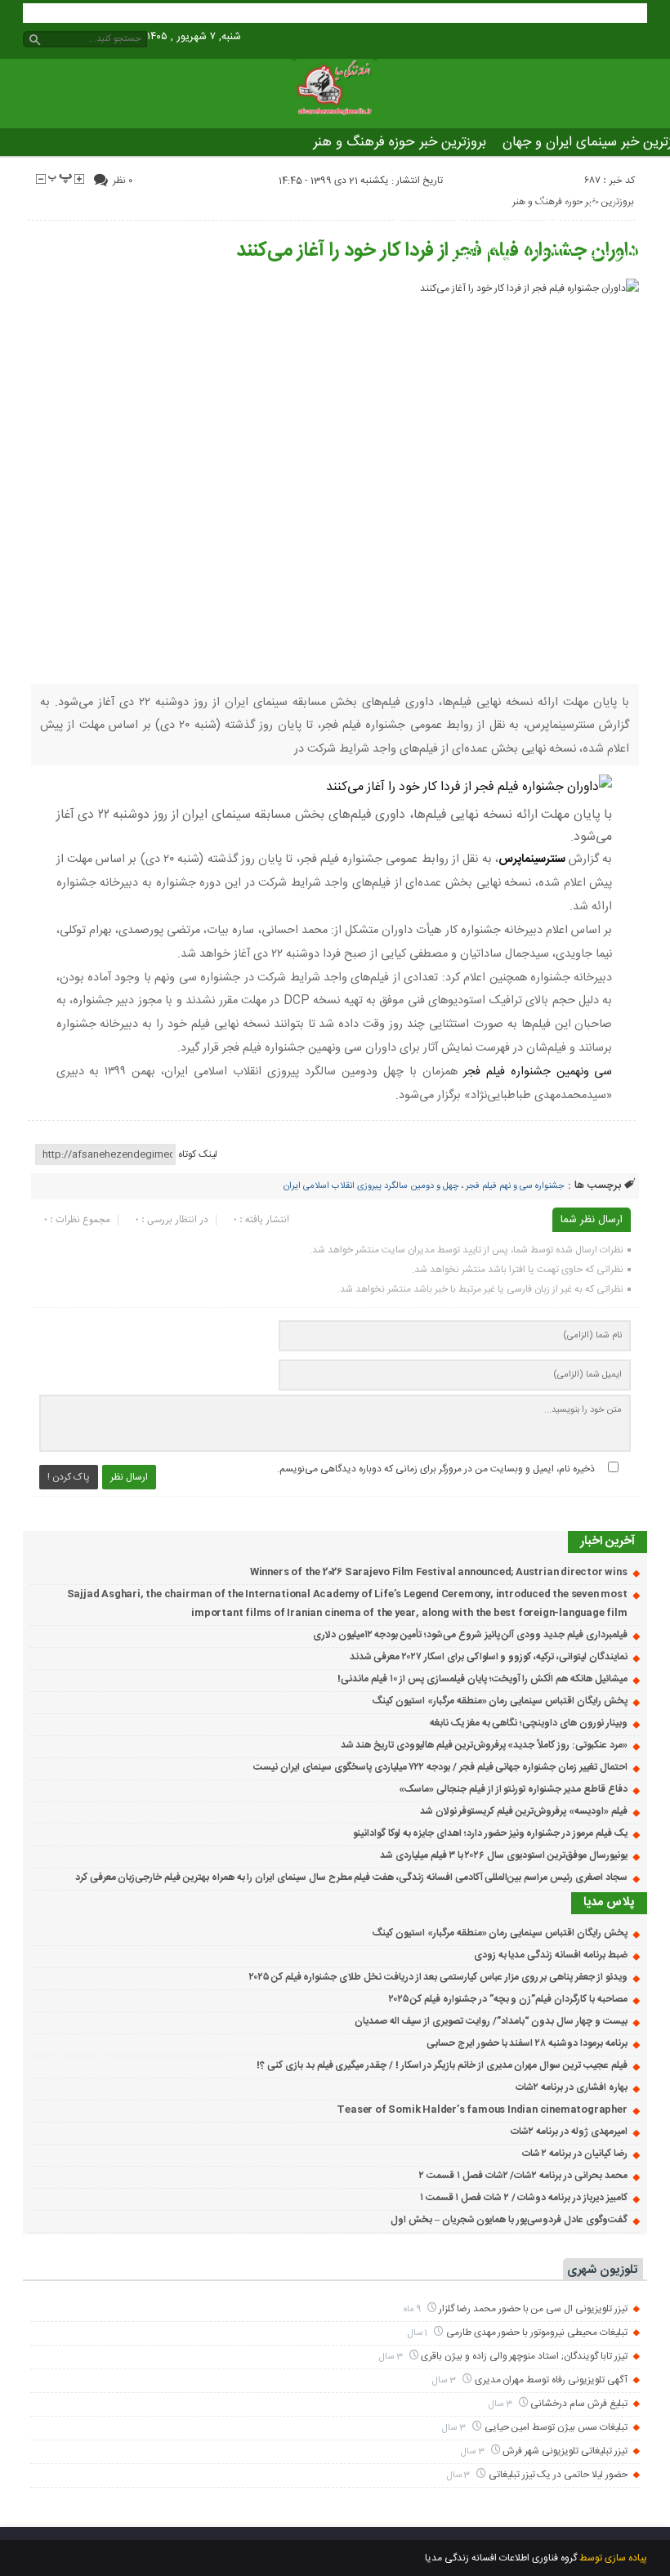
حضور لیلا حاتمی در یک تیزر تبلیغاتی (558, 2475)
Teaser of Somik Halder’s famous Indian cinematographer (482, 2109)
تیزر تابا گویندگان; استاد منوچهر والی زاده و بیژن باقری (524, 2356)
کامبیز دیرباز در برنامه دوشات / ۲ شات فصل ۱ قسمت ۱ (524, 2198)
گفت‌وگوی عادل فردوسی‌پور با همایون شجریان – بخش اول (509, 2220)
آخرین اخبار (607, 1541)
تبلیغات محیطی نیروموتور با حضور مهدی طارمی (537, 2333)
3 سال (392, 2357)
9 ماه (413, 2309)
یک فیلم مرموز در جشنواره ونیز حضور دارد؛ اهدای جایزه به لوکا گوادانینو (490, 1833)
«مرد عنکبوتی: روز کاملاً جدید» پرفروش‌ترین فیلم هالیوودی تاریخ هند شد (484, 1745)
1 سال (419, 2333)
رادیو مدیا (614, 253)
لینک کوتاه (198, 1154)
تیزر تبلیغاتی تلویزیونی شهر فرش (565, 2451)
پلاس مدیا (588, 198)
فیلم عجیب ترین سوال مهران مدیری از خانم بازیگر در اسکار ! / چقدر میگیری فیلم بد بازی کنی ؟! (442, 2065)
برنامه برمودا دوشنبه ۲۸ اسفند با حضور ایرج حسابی (527, 2043)
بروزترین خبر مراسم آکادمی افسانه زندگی (506, 170)
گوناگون (322, 198)
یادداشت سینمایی (494, 198)
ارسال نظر (129, 1477)
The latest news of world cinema (502, 225)
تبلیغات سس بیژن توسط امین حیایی (556, 2427)
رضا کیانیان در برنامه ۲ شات (575, 2154)
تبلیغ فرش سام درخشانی (578, 2404)
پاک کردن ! (69, 1477)
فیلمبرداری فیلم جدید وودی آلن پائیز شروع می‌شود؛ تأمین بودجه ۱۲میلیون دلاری (470, 1635)
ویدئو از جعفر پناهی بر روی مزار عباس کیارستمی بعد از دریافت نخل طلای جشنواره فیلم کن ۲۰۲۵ (438, 1977)
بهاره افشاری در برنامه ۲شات (571, 2087)
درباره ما (549, 253)
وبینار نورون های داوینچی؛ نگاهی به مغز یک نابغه (528, 1723)
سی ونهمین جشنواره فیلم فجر (538, 1072)
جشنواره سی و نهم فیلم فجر (515, 1186)
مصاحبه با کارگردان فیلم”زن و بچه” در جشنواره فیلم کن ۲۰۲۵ (508, 1999)
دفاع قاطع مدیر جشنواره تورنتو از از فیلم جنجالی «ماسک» (513, 1789)
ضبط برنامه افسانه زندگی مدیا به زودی (551, 1955)
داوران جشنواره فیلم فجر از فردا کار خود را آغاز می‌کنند (437, 251)
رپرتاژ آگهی (481, 253)
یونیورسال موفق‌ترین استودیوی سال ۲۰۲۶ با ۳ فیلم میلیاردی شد (503, 1855)
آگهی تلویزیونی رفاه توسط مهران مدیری (551, 2380)
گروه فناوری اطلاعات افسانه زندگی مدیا (501, 2558)
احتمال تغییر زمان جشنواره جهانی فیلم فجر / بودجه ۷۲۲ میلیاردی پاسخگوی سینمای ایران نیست (440, 1767)
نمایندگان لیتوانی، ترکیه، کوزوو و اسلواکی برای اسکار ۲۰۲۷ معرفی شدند (489, 1657)
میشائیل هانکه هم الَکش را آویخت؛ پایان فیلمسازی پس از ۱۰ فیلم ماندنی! (482, 1679)
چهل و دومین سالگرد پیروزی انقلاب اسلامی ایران (371, 1186)
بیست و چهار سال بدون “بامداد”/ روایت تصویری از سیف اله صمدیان (491, 2021)
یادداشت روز (394, 198)
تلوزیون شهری (602, 2270)
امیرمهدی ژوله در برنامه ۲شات (569, 2132)
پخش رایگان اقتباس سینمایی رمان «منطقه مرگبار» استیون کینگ (499, 1701)
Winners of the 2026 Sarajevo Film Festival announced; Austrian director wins (439, 1572)
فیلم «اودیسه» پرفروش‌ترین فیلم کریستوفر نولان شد (524, 1811)
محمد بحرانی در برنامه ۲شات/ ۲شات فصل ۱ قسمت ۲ (523, 2176)
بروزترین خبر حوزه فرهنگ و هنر (400, 142)
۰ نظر (123, 181)
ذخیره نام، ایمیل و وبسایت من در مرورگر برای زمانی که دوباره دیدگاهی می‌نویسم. (436, 1469)
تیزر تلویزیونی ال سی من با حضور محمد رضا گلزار (533, 2309)
